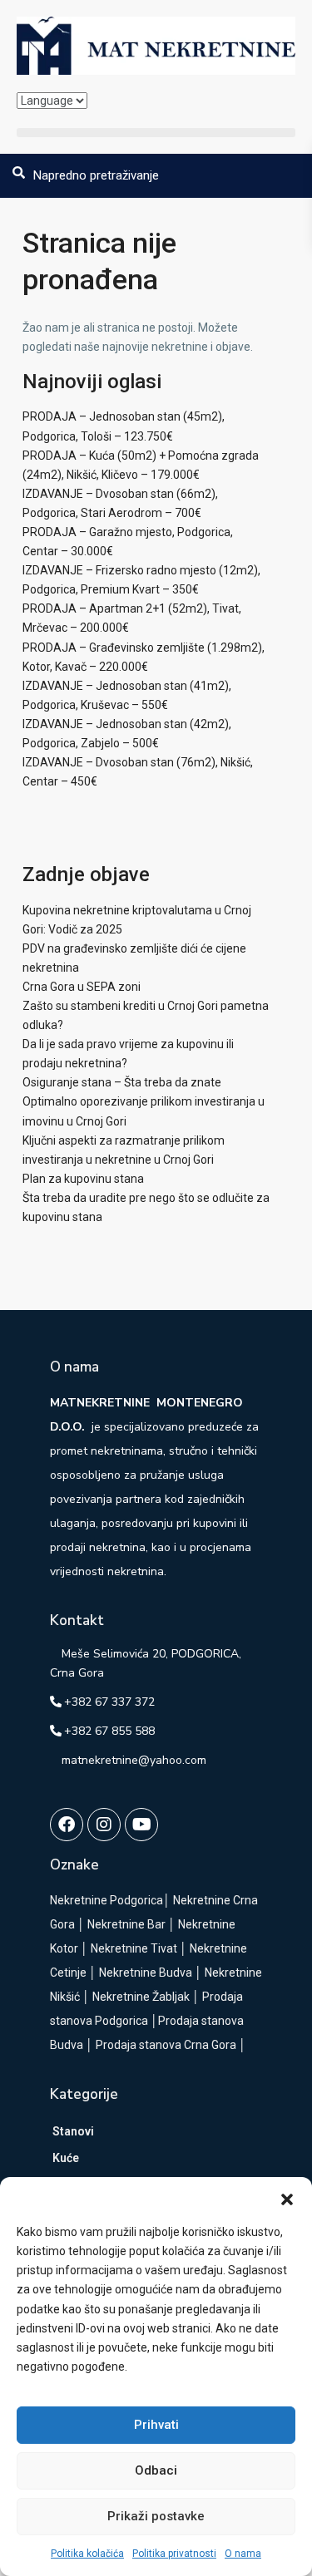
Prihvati (156, 2425)
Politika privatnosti (174, 2554)
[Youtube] (141, 1825)
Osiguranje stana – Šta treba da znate (122, 1082)
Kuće (66, 2158)
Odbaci (156, 2470)
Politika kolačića (87, 2554)
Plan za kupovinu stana (83, 1179)
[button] (287, 2198)
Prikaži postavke (156, 2516)
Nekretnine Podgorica (106, 1900)
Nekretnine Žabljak (141, 1997)
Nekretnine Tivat (134, 1948)
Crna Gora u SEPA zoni (82, 987)
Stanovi (73, 2131)
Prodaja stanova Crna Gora (166, 2045)
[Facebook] (67, 1825)
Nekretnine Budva (146, 1973)
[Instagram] (104, 1825)
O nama (243, 2554)
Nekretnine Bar (126, 1924)
